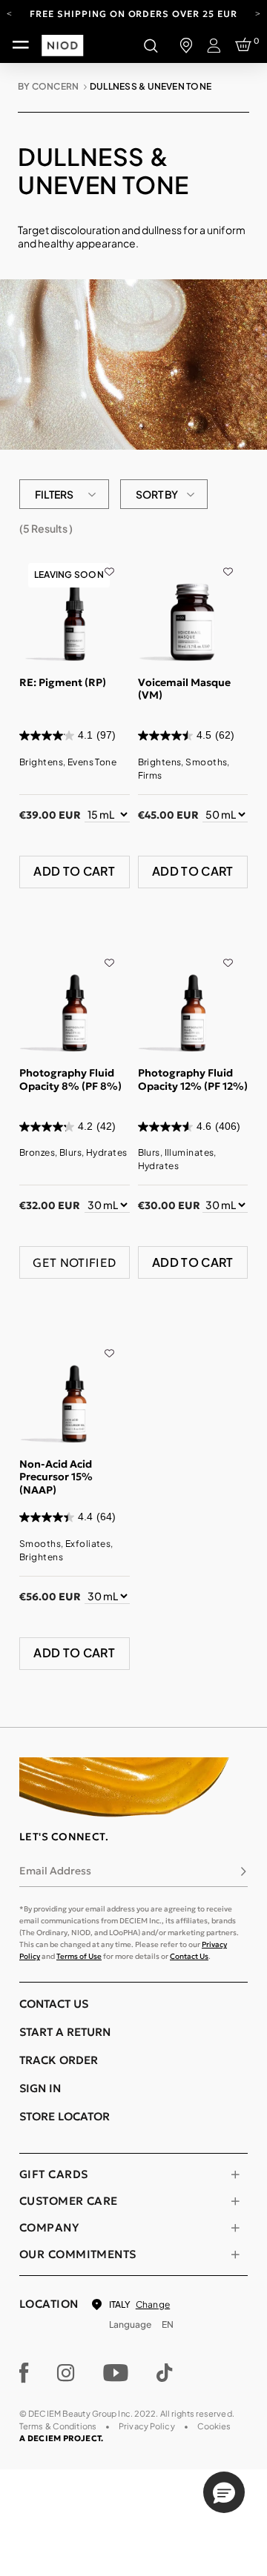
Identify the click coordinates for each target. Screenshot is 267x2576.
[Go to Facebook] (24, 2373)
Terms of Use (79, 1956)
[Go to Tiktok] (165, 2373)
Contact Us (189, 1956)
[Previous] (9, 13)
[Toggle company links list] (235, 2228)
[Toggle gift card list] (235, 2174)
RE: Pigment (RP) (63, 682)
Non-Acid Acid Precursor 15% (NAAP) (56, 1477)
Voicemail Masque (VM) (184, 689)
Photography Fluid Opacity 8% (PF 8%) (70, 1079)
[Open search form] (151, 45)
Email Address (55, 1871)
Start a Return (65, 2032)
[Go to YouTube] (116, 2373)
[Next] (258, 13)
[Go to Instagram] (66, 2373)
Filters (54, 494)
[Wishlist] (109, 562)
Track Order (59, 2060)
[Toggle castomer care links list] (235, 2201)
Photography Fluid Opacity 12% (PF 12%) (193, 1079)
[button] (224, 2492)
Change (153, 2304)
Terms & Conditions (58, 2426)
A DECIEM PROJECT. (61, 2438)
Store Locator (65, 2116)
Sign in (40, 2088)
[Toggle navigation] (21, 45)
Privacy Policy (147, 2426)
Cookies (214, 2426)
